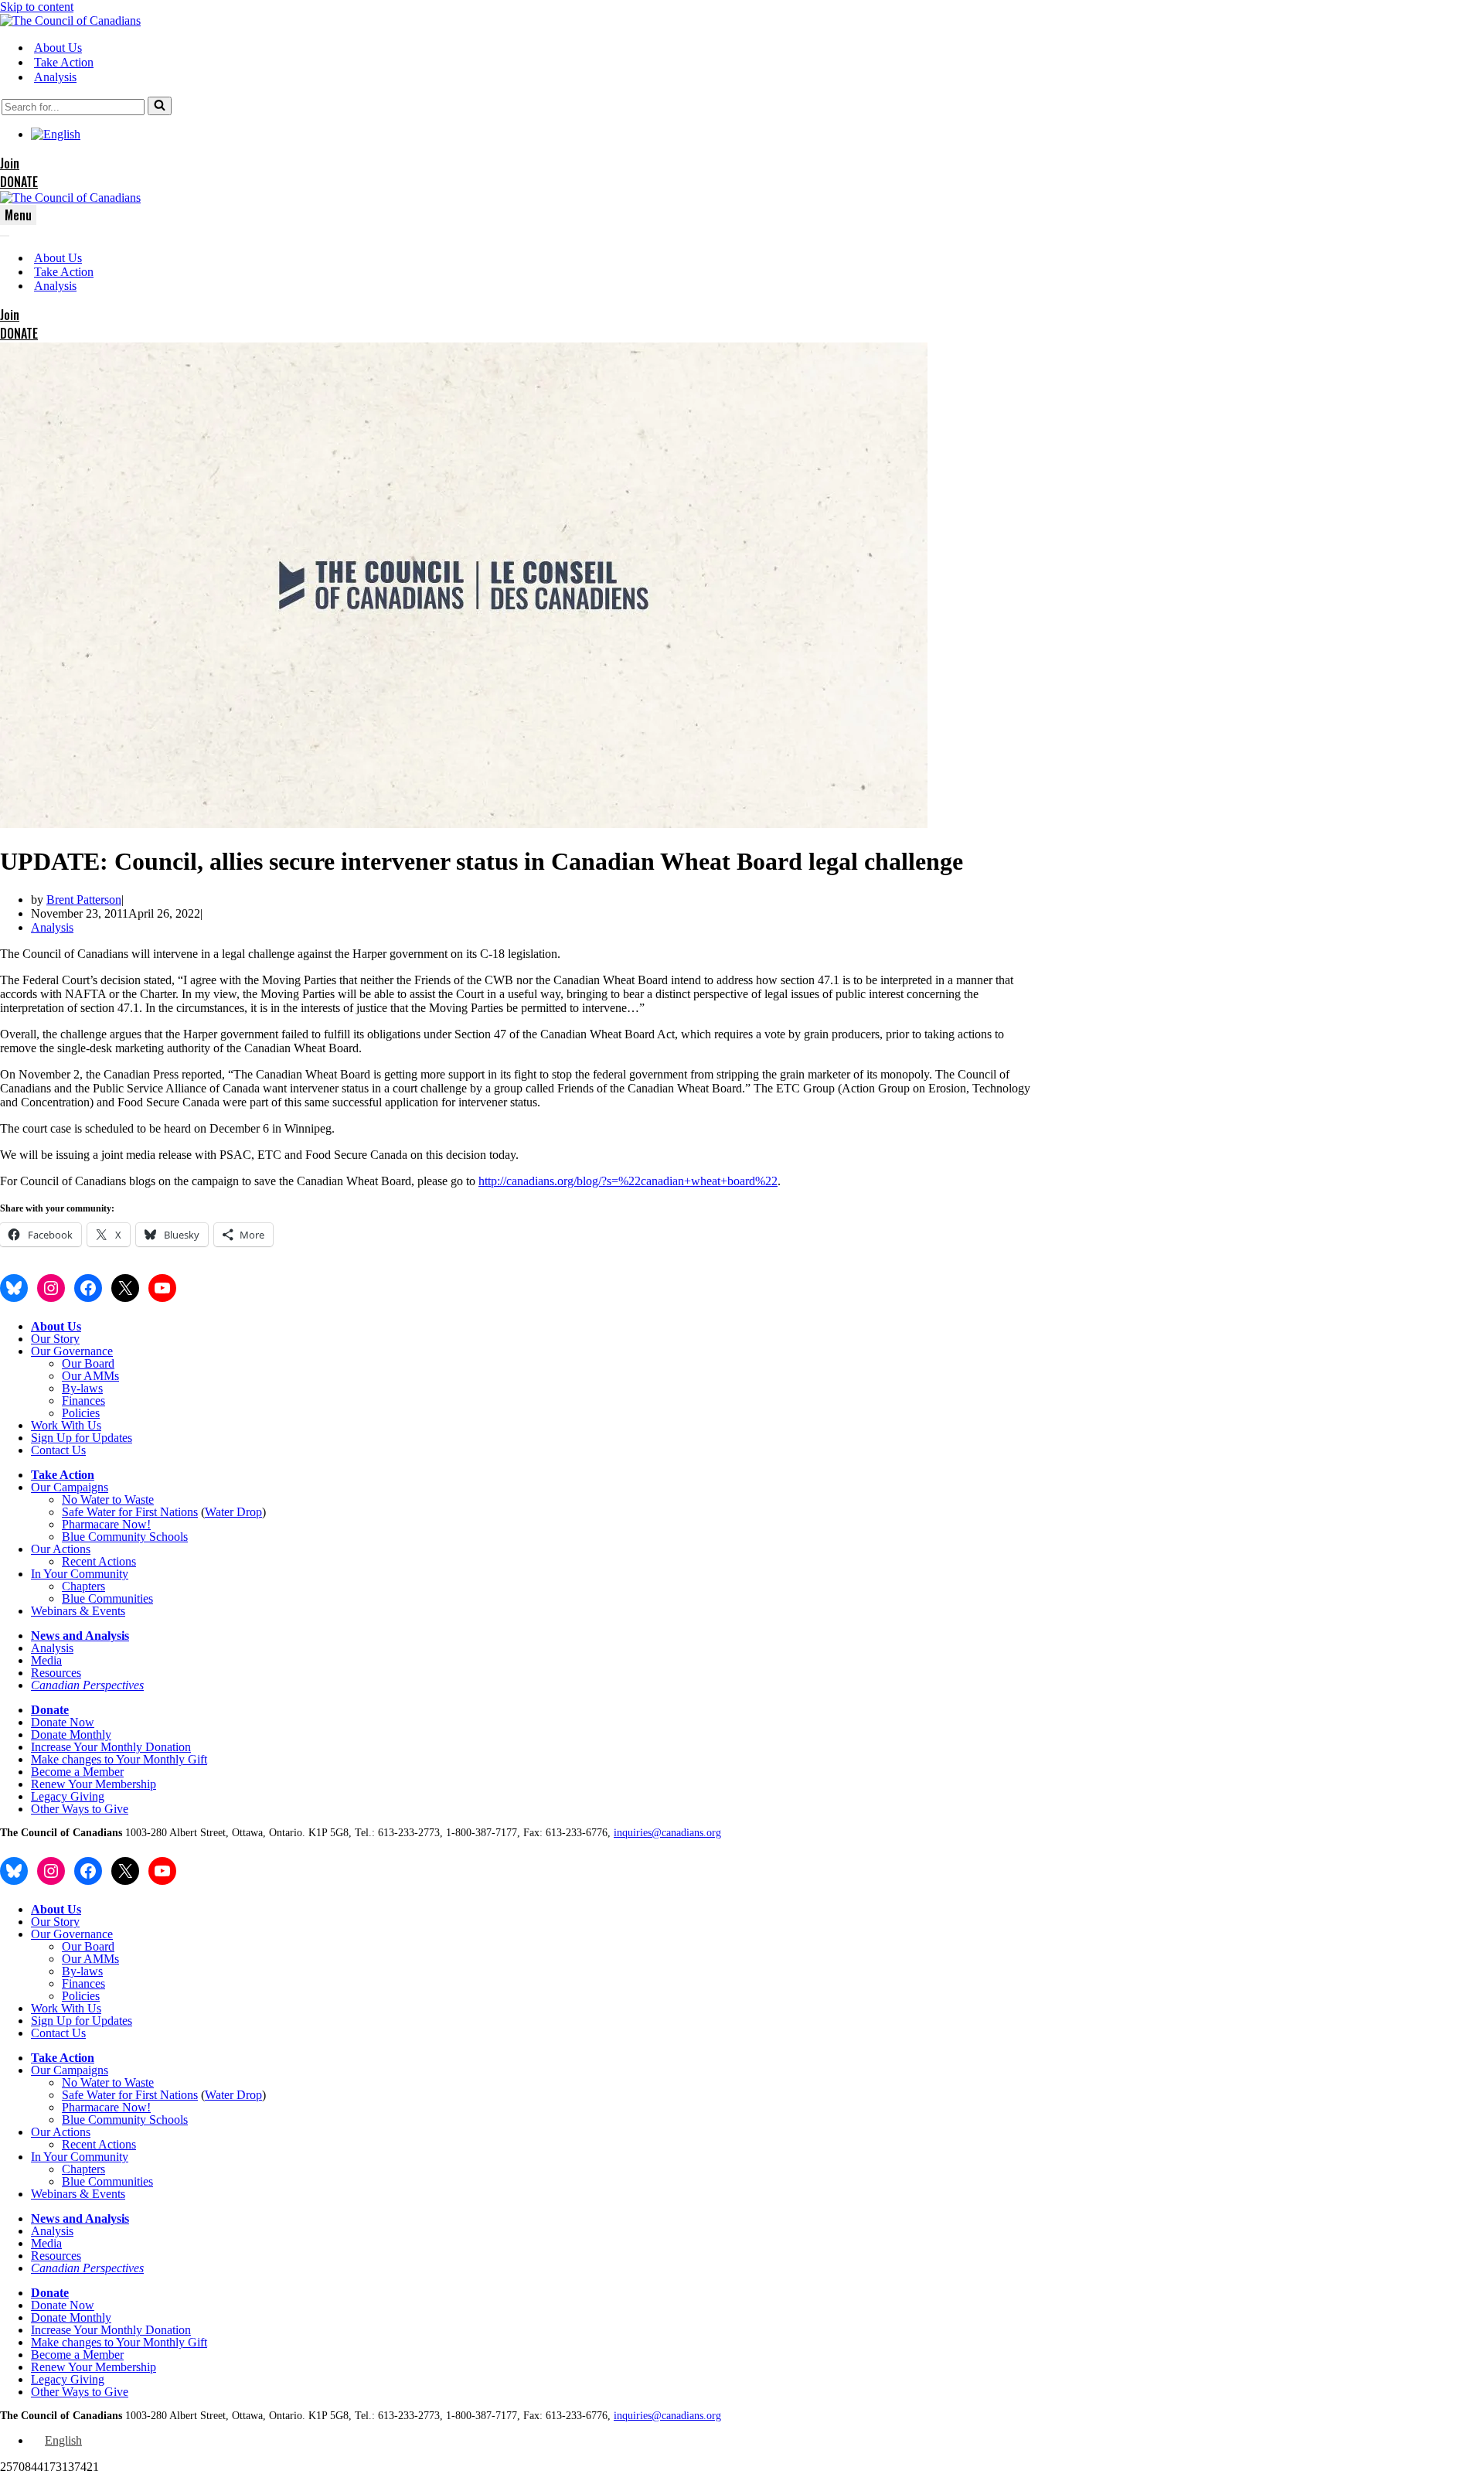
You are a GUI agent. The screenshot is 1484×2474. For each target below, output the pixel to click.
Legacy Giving (68, 1796)
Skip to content (37, 7)
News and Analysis (80, 1636)
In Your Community (80, 1574)
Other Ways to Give (80, 1809)
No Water (87, 1499)
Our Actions (61, 1549)
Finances (83, 1401)
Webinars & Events (78, 1611)
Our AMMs (90, 1376)
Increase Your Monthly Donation (111, 1747)
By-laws (82, 1388)
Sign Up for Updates (82, 1438)
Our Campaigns (70, 1487)
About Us (58, 48)
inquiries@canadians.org (667, 1833)
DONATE (19, 182)
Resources (56, 1673)
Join (10, 163)
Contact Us (58, 1450)
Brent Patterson (84, 900)
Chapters (83, 1586)
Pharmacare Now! (106, 1524)
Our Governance (72, 1351)
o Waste (134, 1499)
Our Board (88, 1363)
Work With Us (66, 1425)
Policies (81, 1413)
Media (46, 1660)
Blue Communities (107, 1598)
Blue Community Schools (125, 1537)
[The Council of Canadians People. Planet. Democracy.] (70, 20)
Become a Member (77, 1772)
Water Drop (233, 1512)
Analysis (55, 77)
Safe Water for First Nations (130, 1512)
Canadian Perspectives (87, 1685)
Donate (50, 1710)
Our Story (55, 1339)
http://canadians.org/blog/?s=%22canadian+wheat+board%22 (628, 1181)
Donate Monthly (71, 1735)
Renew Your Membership (94, 1784)
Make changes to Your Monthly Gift (119, 1759)
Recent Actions (99, 1561)
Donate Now (63, 1722)
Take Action (64, 62)
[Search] (160, 106)
